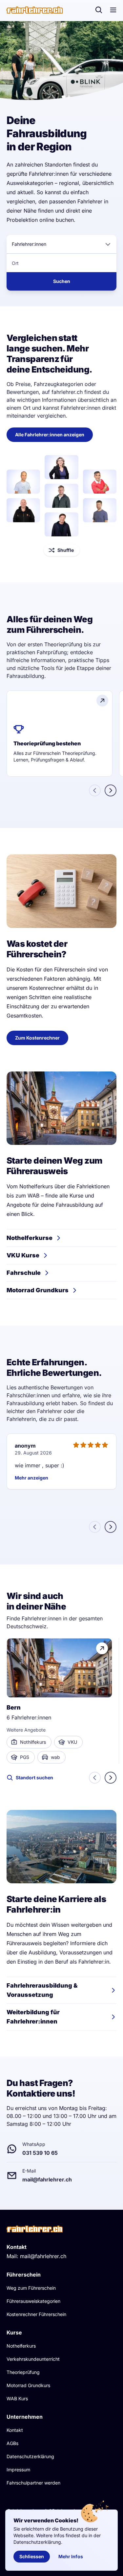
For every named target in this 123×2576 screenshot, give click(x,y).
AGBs (12, 2443)
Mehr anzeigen (31, 1478)
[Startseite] (35, 10)
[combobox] (61, 244)
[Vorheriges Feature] (95, 790)
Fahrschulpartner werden (33, 2483)
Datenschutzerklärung (30, 2456)
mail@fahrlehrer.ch (43, 2256)
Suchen (62, 281)
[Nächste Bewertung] (111, 1527)
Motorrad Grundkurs (28, 2385)
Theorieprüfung (23, 2372)
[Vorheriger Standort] (95, 1778)
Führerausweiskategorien (33, 2301)
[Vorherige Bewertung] (95, 1527)
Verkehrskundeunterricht (33, 2359)
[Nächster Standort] (111, 1778)
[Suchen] (99, 10)
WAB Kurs (17, 2398)
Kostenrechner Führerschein (36, 2314)
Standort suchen (34, 1777)
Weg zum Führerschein (31, 2288)
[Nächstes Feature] (111, 790)
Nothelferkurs (21, 2346)
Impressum (18, 2470)
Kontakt (15, 2430)
